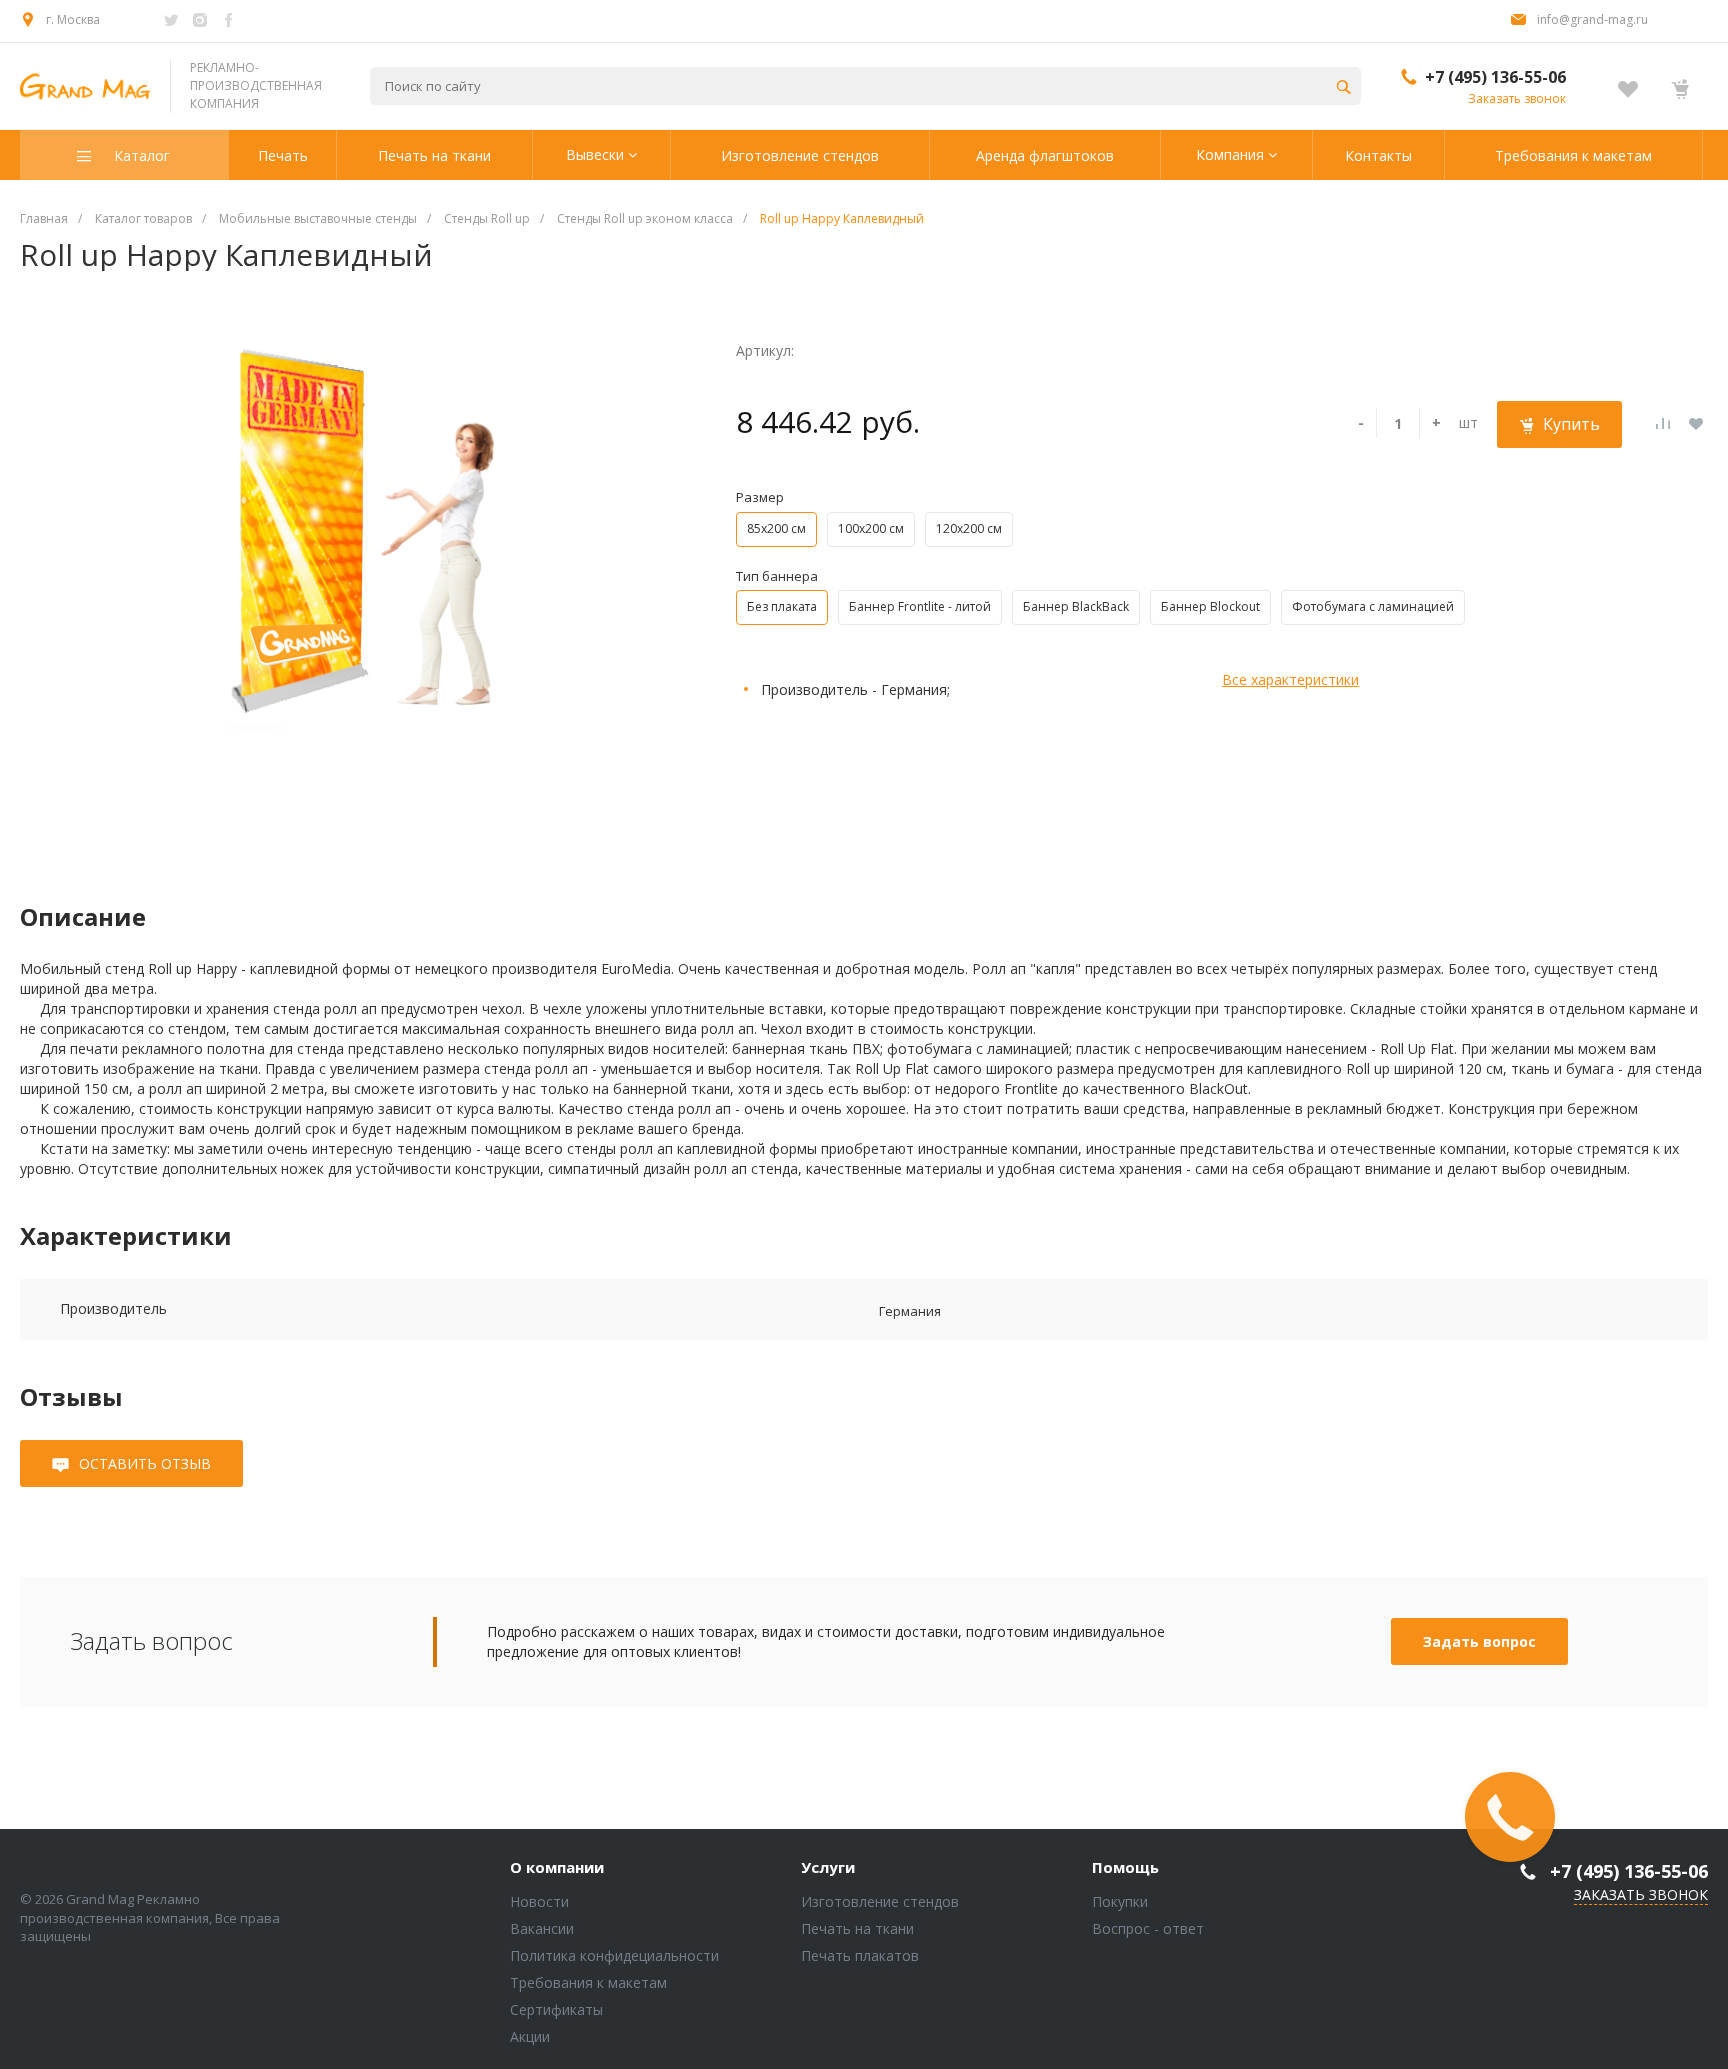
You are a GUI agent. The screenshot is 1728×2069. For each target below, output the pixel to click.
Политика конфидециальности (614, 1955)
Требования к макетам (588, 1982)
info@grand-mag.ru (1592, 19)
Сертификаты (556, 2009)
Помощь (1125, 1868)
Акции (530, 2036)
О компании (557, 1868)
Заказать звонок (1517, 98)
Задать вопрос (1479, 1641)
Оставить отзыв (145, 1463)
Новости (539, 1901)
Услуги (828, 1868)
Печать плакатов (860, 1955)
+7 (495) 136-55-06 (1495, 77)
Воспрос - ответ (1148, 1928)
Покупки (1120, 1901)
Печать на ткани (857, 1928)
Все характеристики (1290, 679)
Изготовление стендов (880, 1901)
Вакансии (542, 1928)
